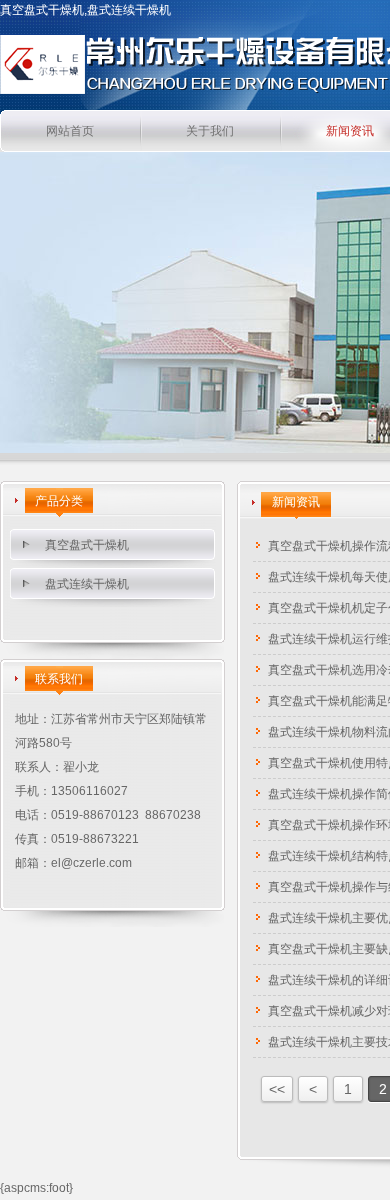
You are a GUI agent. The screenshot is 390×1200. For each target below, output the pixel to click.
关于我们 (210, 131)
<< (277, 1089)
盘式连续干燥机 (87, 584)
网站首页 (70, 131)
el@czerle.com (91, 863)
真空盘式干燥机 (87, 545)
